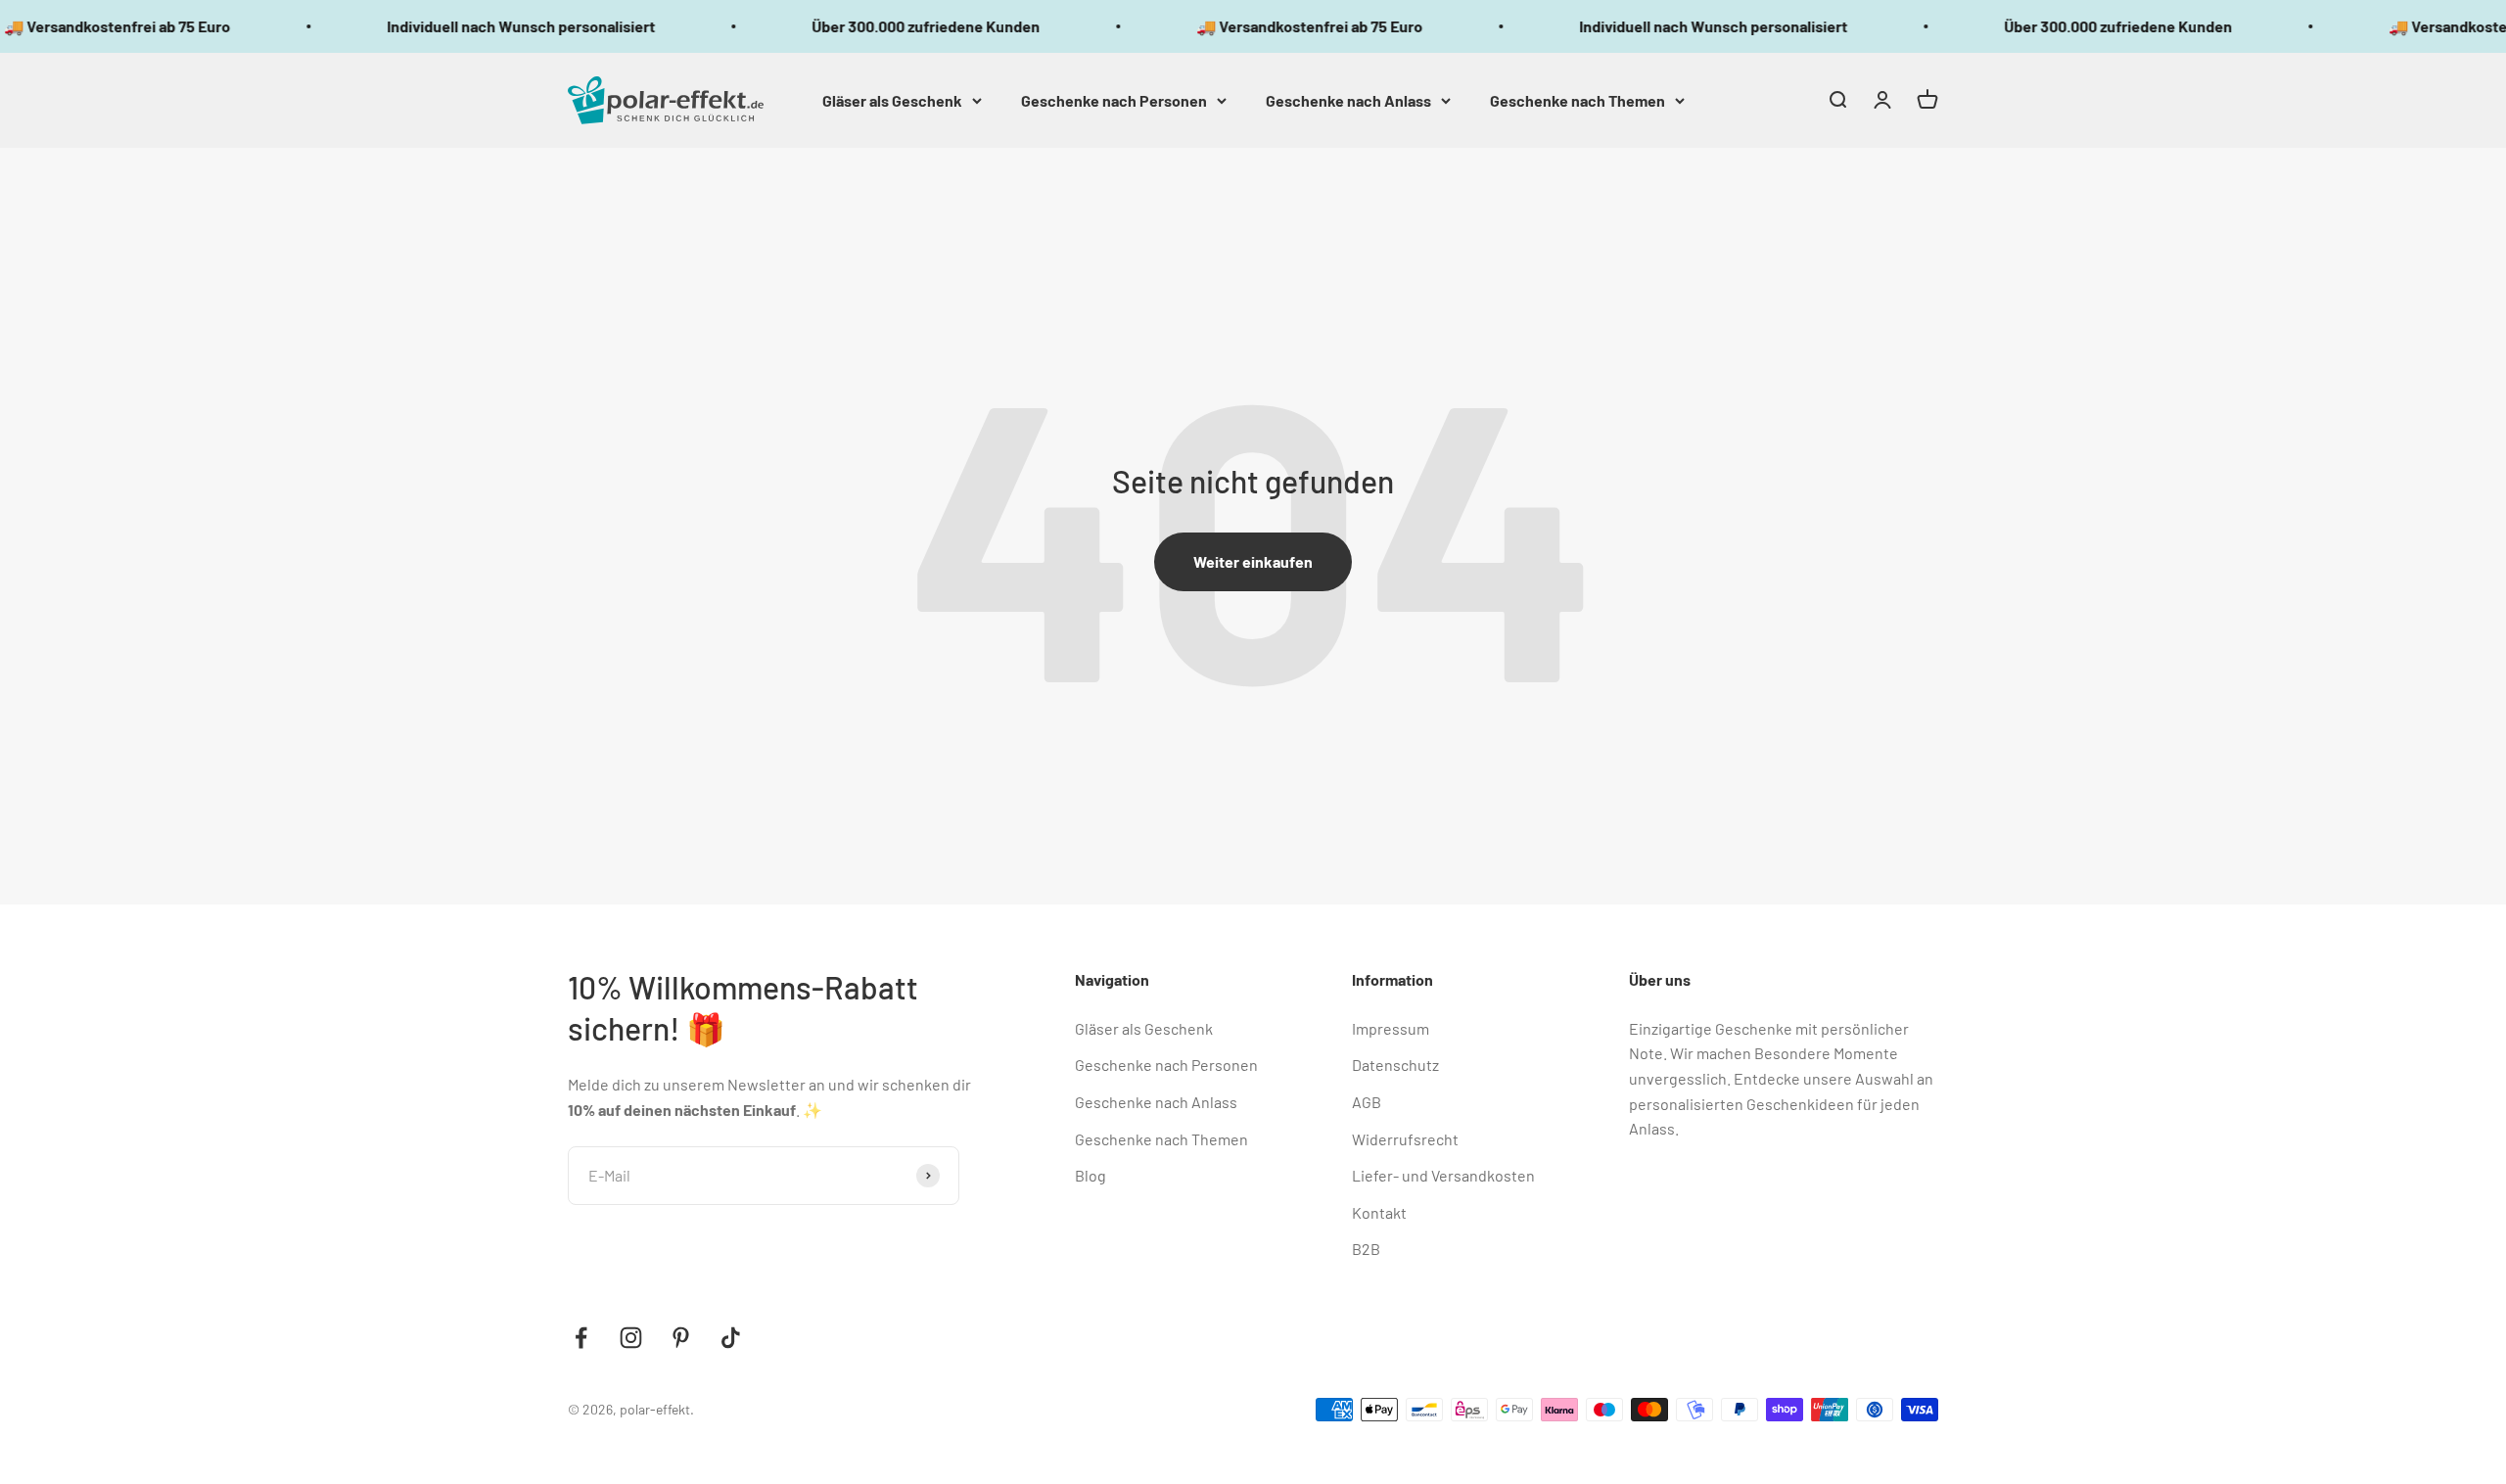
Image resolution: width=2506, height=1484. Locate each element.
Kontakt (1379, 1212)
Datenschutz (1395, 1065)
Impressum (1391, 1028)
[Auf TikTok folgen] (731, 1338)
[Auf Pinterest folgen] (681, 1338)
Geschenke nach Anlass (1348, 99)
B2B (1366, 1249)
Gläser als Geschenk (892, 99)
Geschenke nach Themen (1578, 99)
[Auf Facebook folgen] (581, 1338)
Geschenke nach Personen (1114, 99)
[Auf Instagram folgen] (631, 1338)
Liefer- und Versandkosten (1443, 1175)
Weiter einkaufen (1253, 561)
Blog (1091, 1175)
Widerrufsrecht (1405, 1139)
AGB (1367, 1102)
